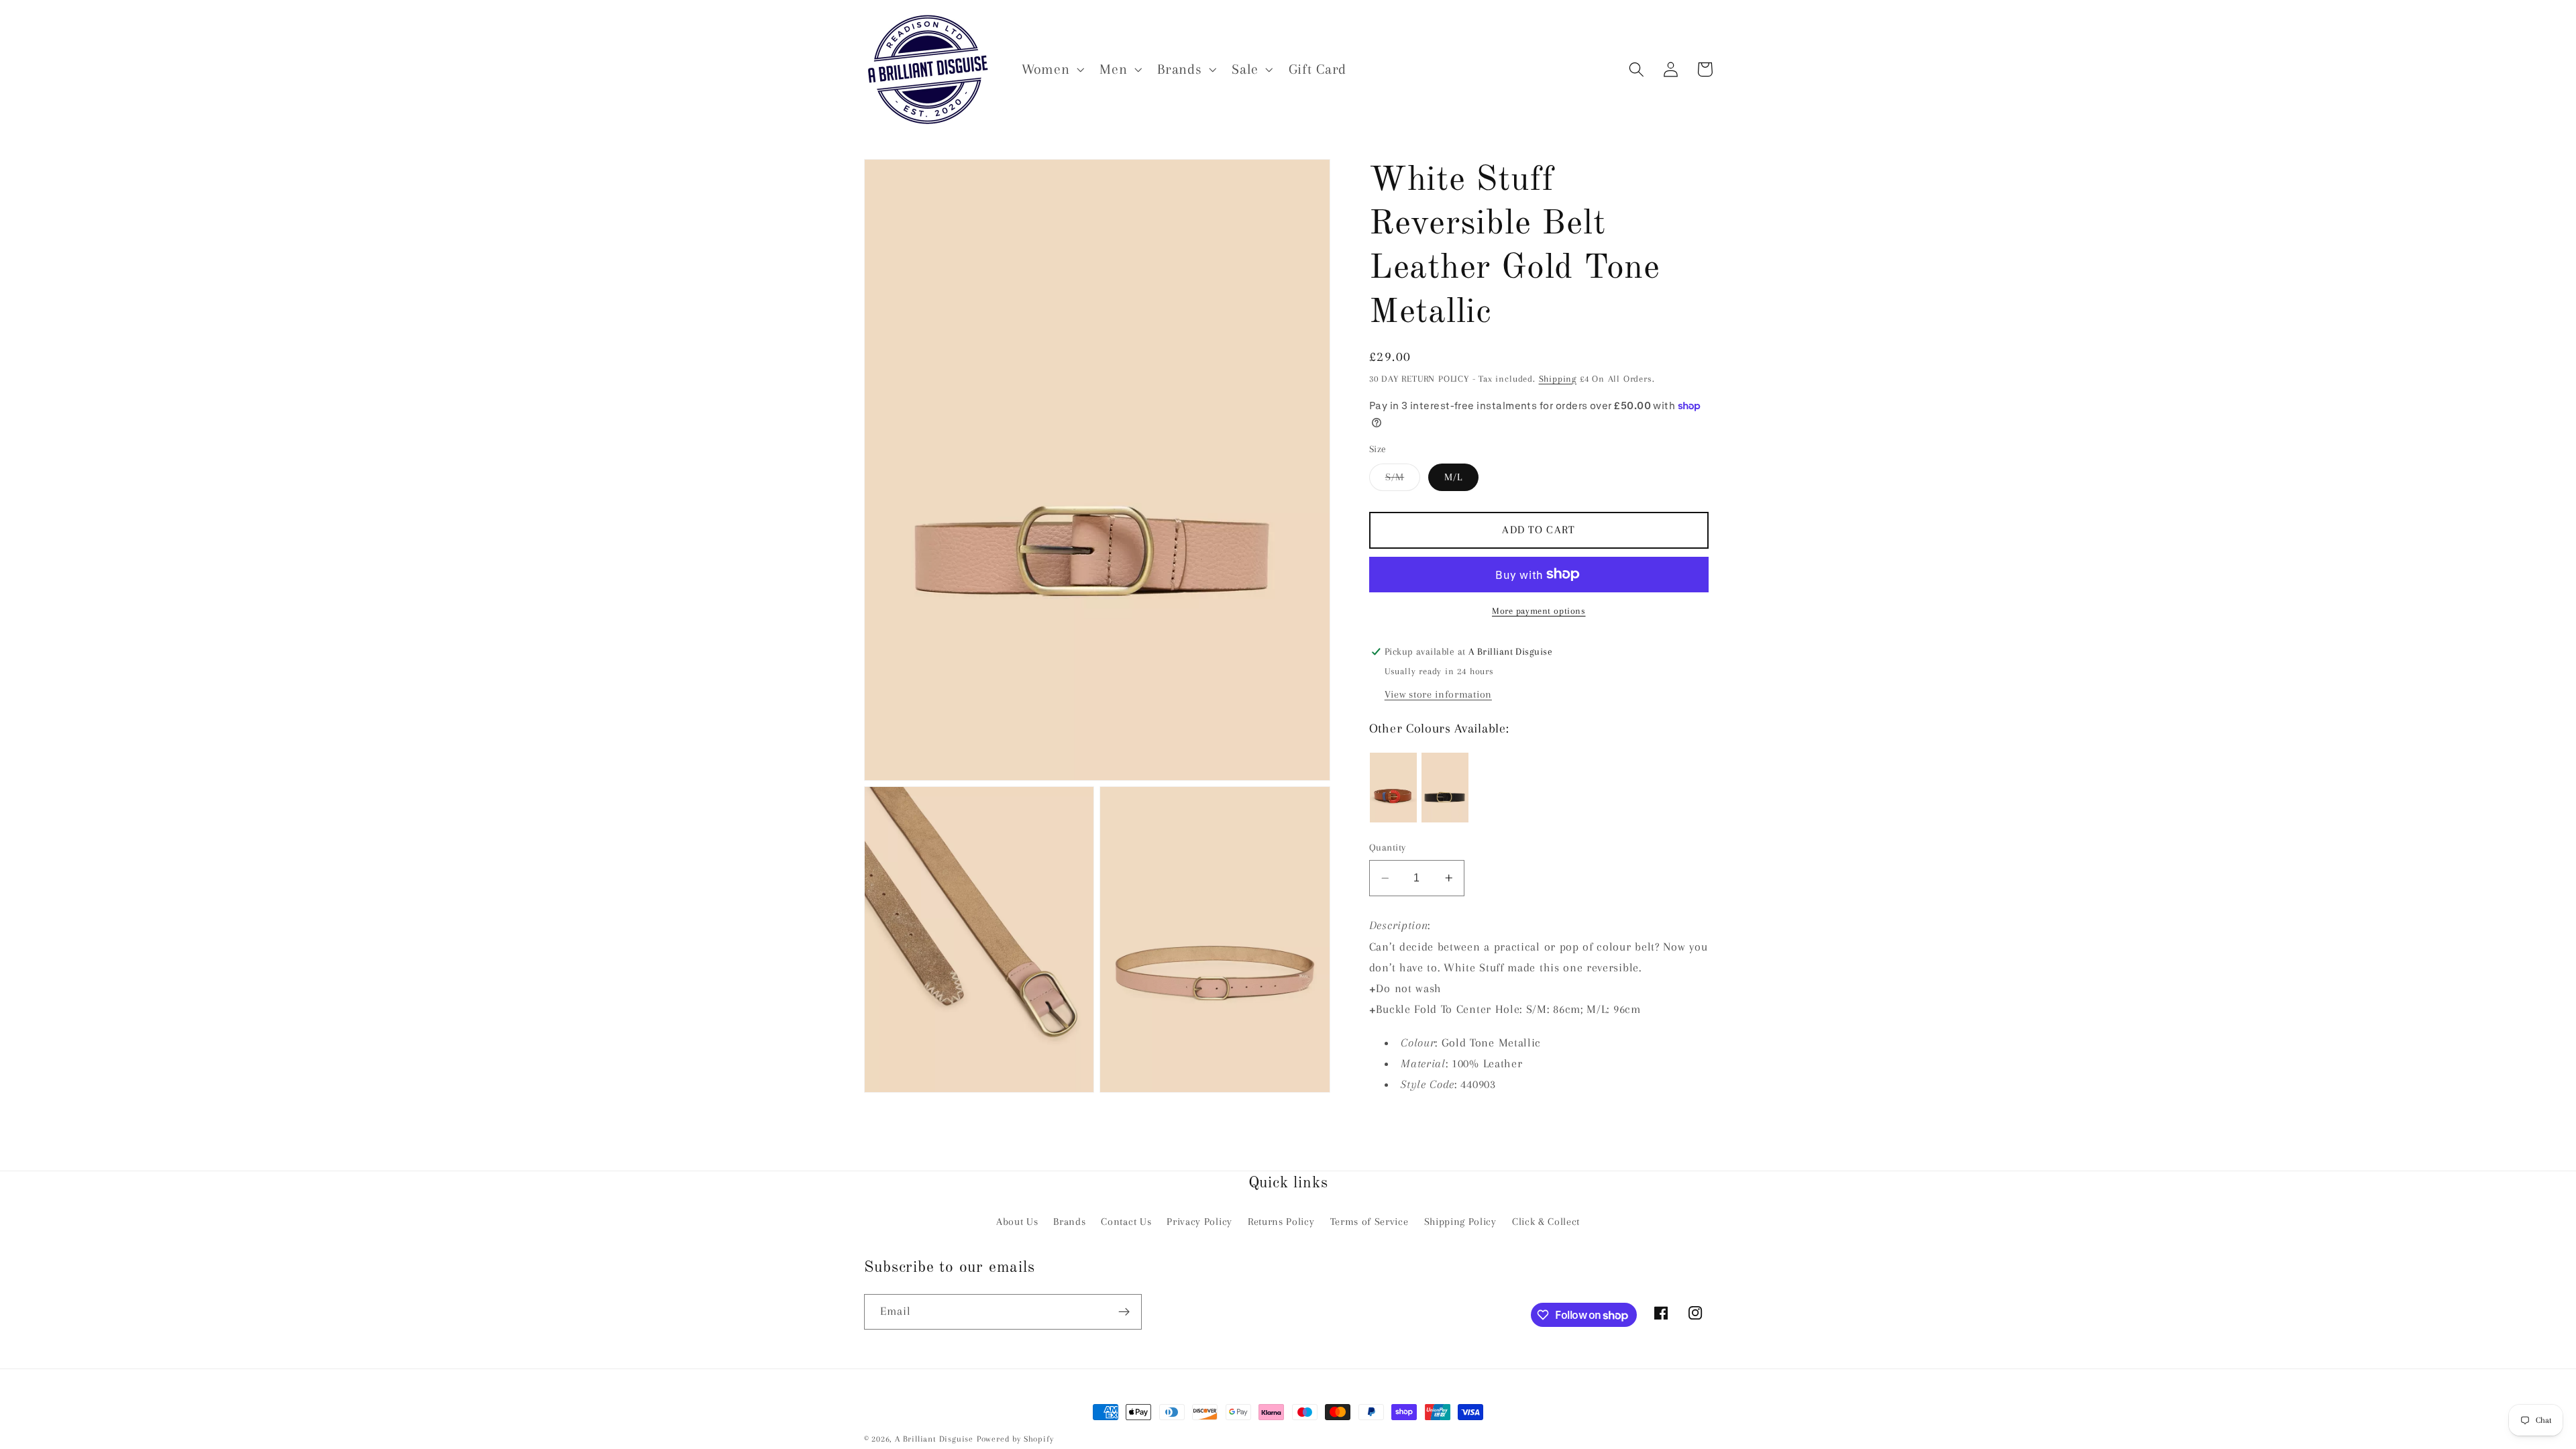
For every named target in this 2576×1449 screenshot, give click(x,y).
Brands (1069, 1222)
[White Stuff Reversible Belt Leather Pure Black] (1445, 788)
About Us (1017, 1222)
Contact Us (1126, 1222)
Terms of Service (1370, 1222)
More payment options (1539, 611)
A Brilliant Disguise (934, 1439)
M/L (1453, 477)
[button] (1051, 69)
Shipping (1558, 379)
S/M (1403, 481)
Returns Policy (1281, 1222)
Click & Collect (1546, 1222)
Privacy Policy (1199, 1222)
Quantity (1388, 847)
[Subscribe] (1124, 1312)
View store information (1438, 694)
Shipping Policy (1460, 1222)
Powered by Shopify (1015, 1439)
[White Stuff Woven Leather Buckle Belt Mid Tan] (1393, 788)
